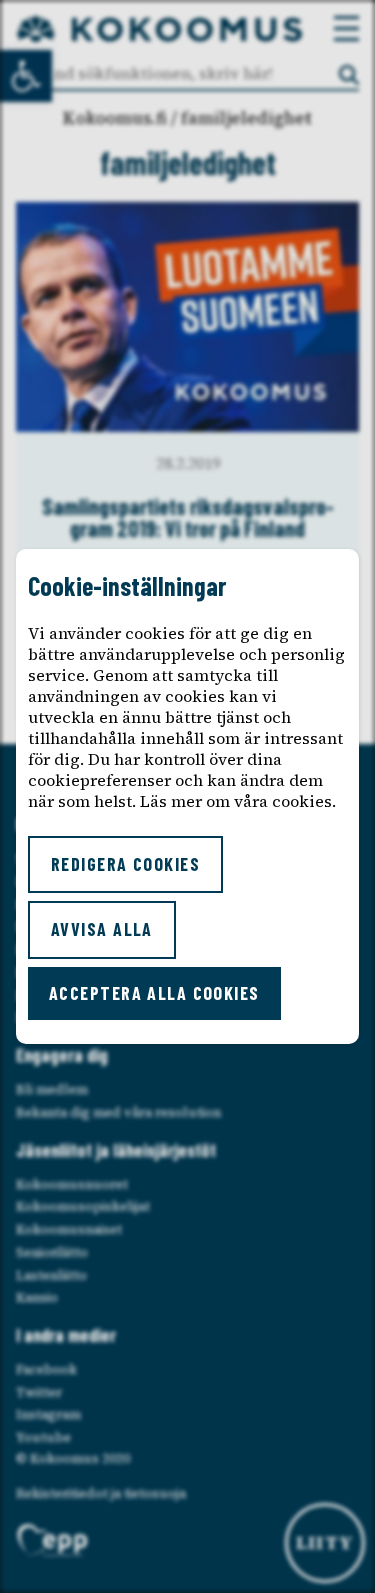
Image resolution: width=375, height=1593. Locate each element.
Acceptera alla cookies (154, 993)
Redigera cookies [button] (125, 864)
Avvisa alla (102, 929)
